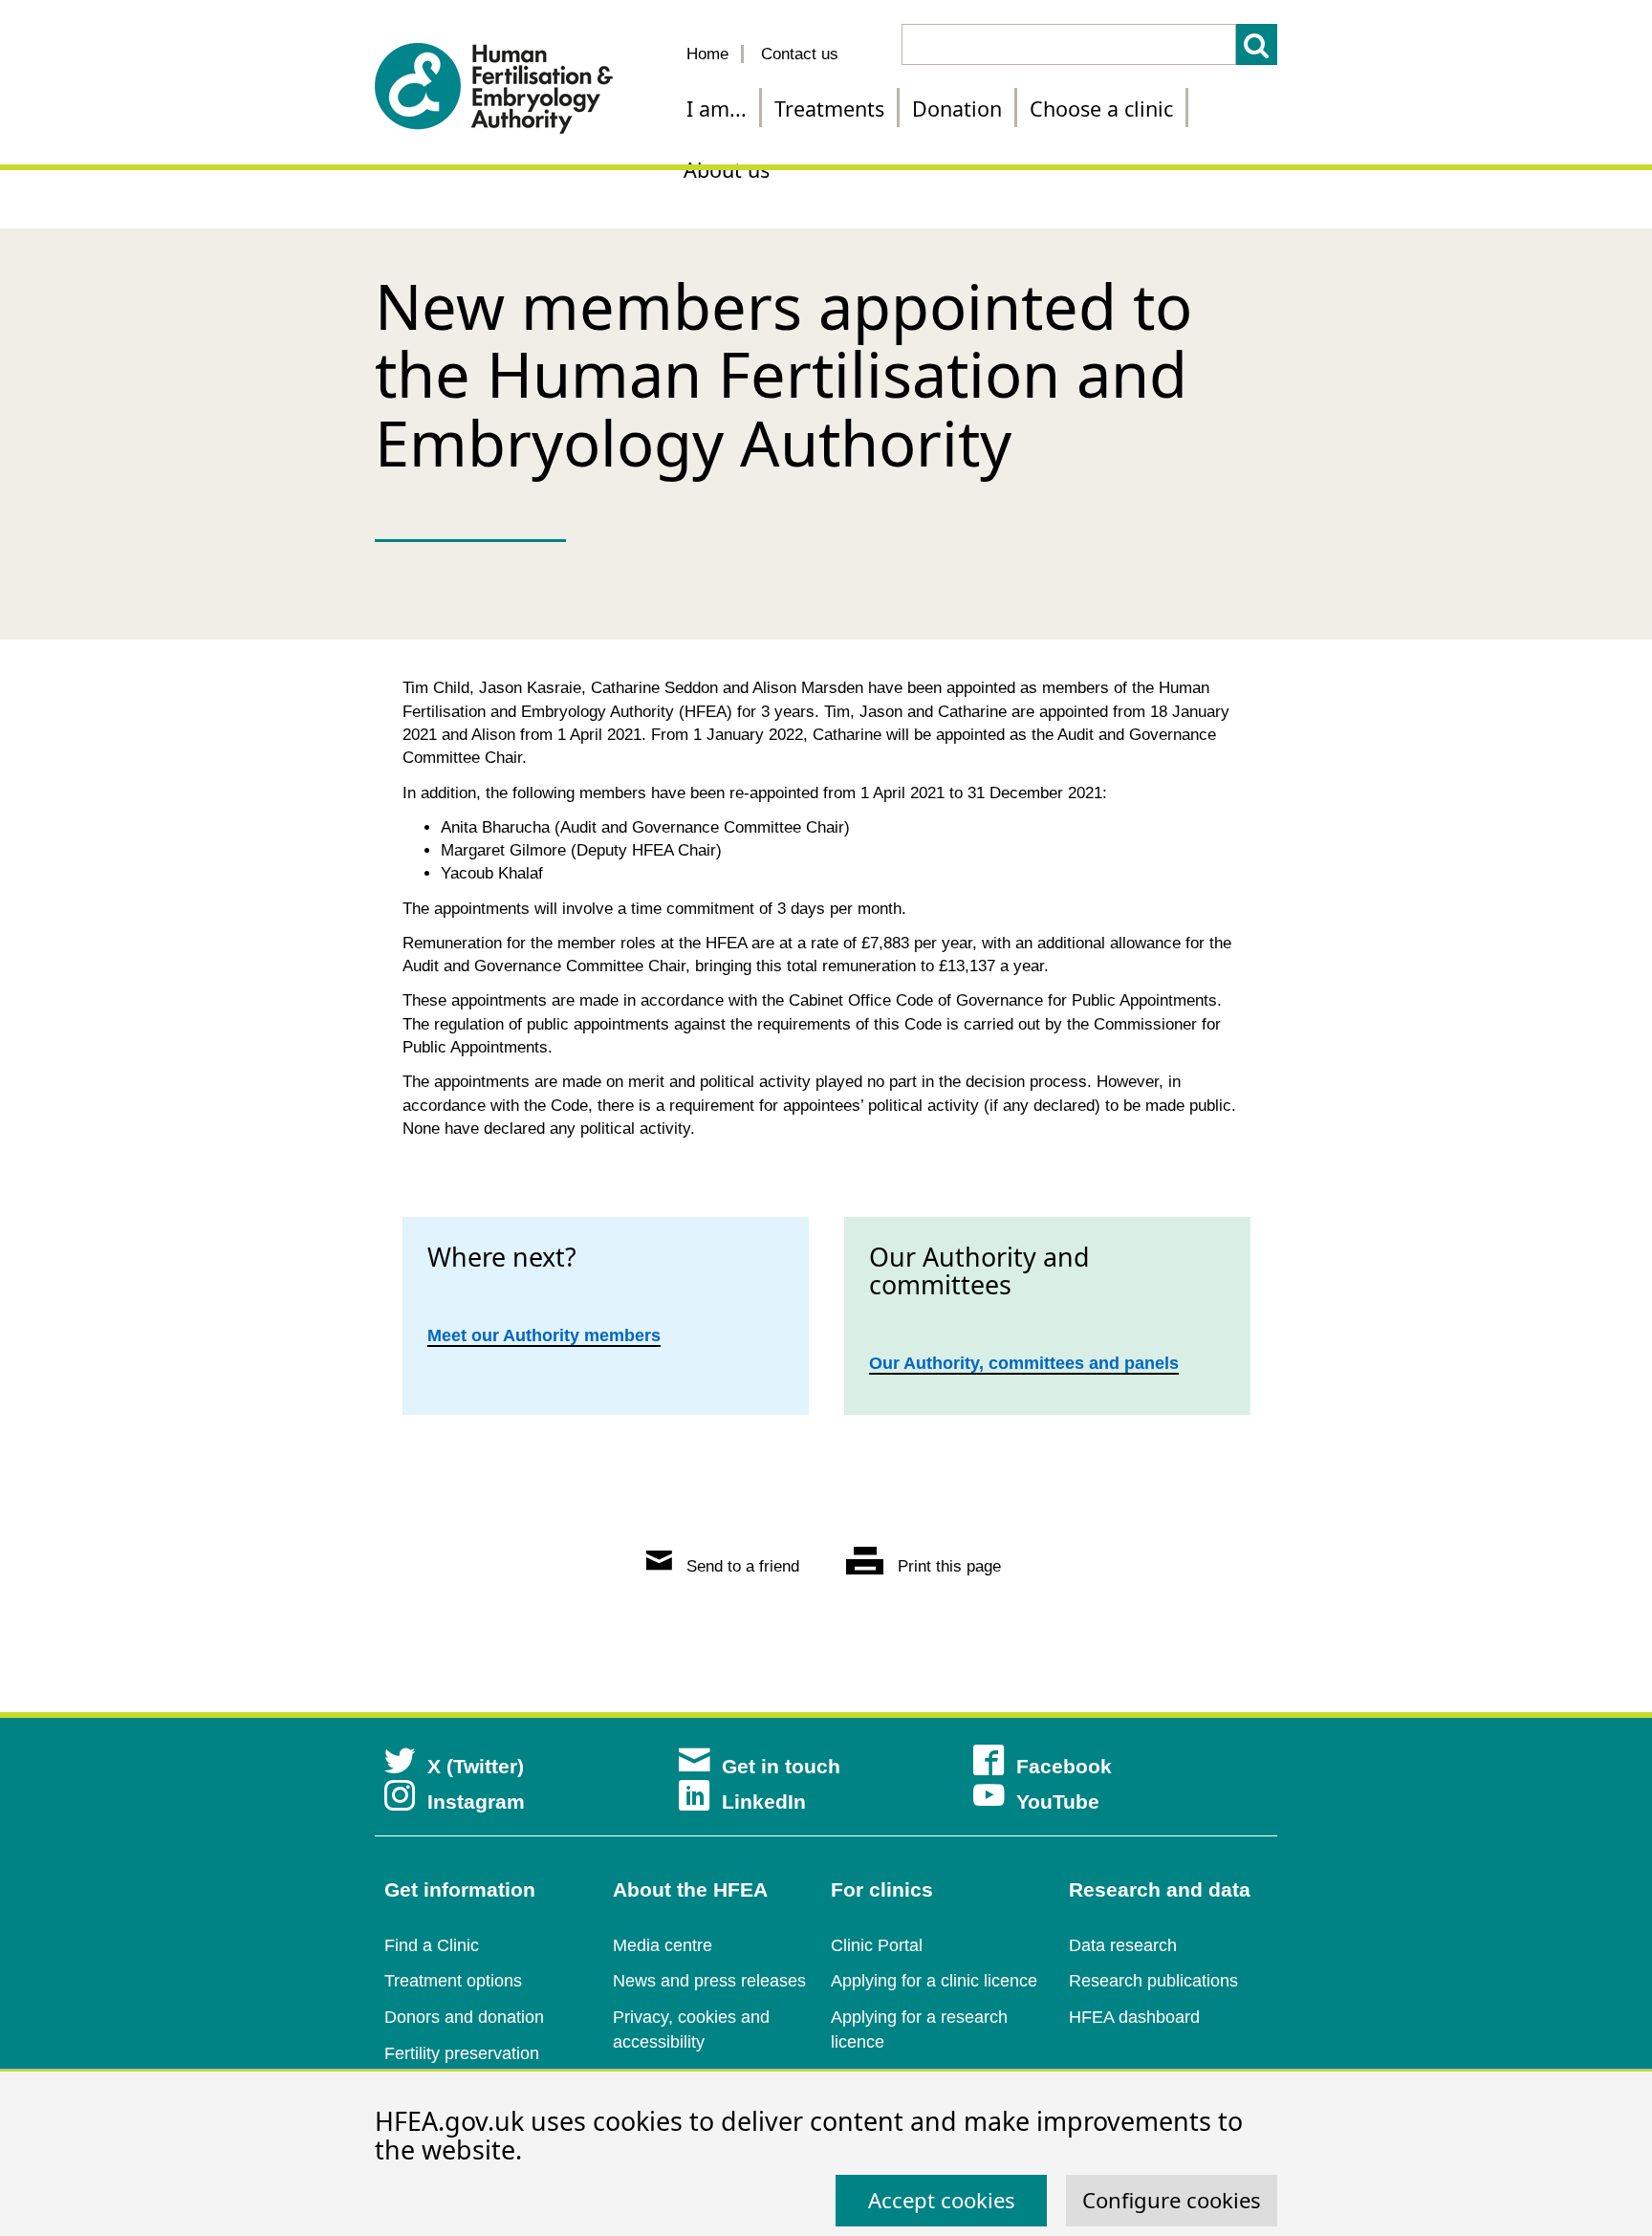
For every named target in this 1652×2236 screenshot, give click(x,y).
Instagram (476, 1802)
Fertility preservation (462, 2053)
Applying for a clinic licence (934, 1981)
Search (1257, 44)
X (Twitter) (476, 1766)
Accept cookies (942, 2200)
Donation (957, 109)
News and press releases (709, 1981)
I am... (717, 109)
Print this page (947, 1566)
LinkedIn (764, 1802)
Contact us (800, 54)
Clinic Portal (877, 1945)
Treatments (829, 109)
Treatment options (453, 1981)
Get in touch (781, 1766)
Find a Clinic (432, 1945)
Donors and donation (464, 2017)
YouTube (1058, 1802)
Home (707, 54)
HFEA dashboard (1134, 2017)
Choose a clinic (1101, 109)
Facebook (1064, 1766)
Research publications (1153, 1981)
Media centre (663, 1945)
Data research (1123, 1945)
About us (727, 170)
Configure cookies (1172, 2200)
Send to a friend (740, 1566)
